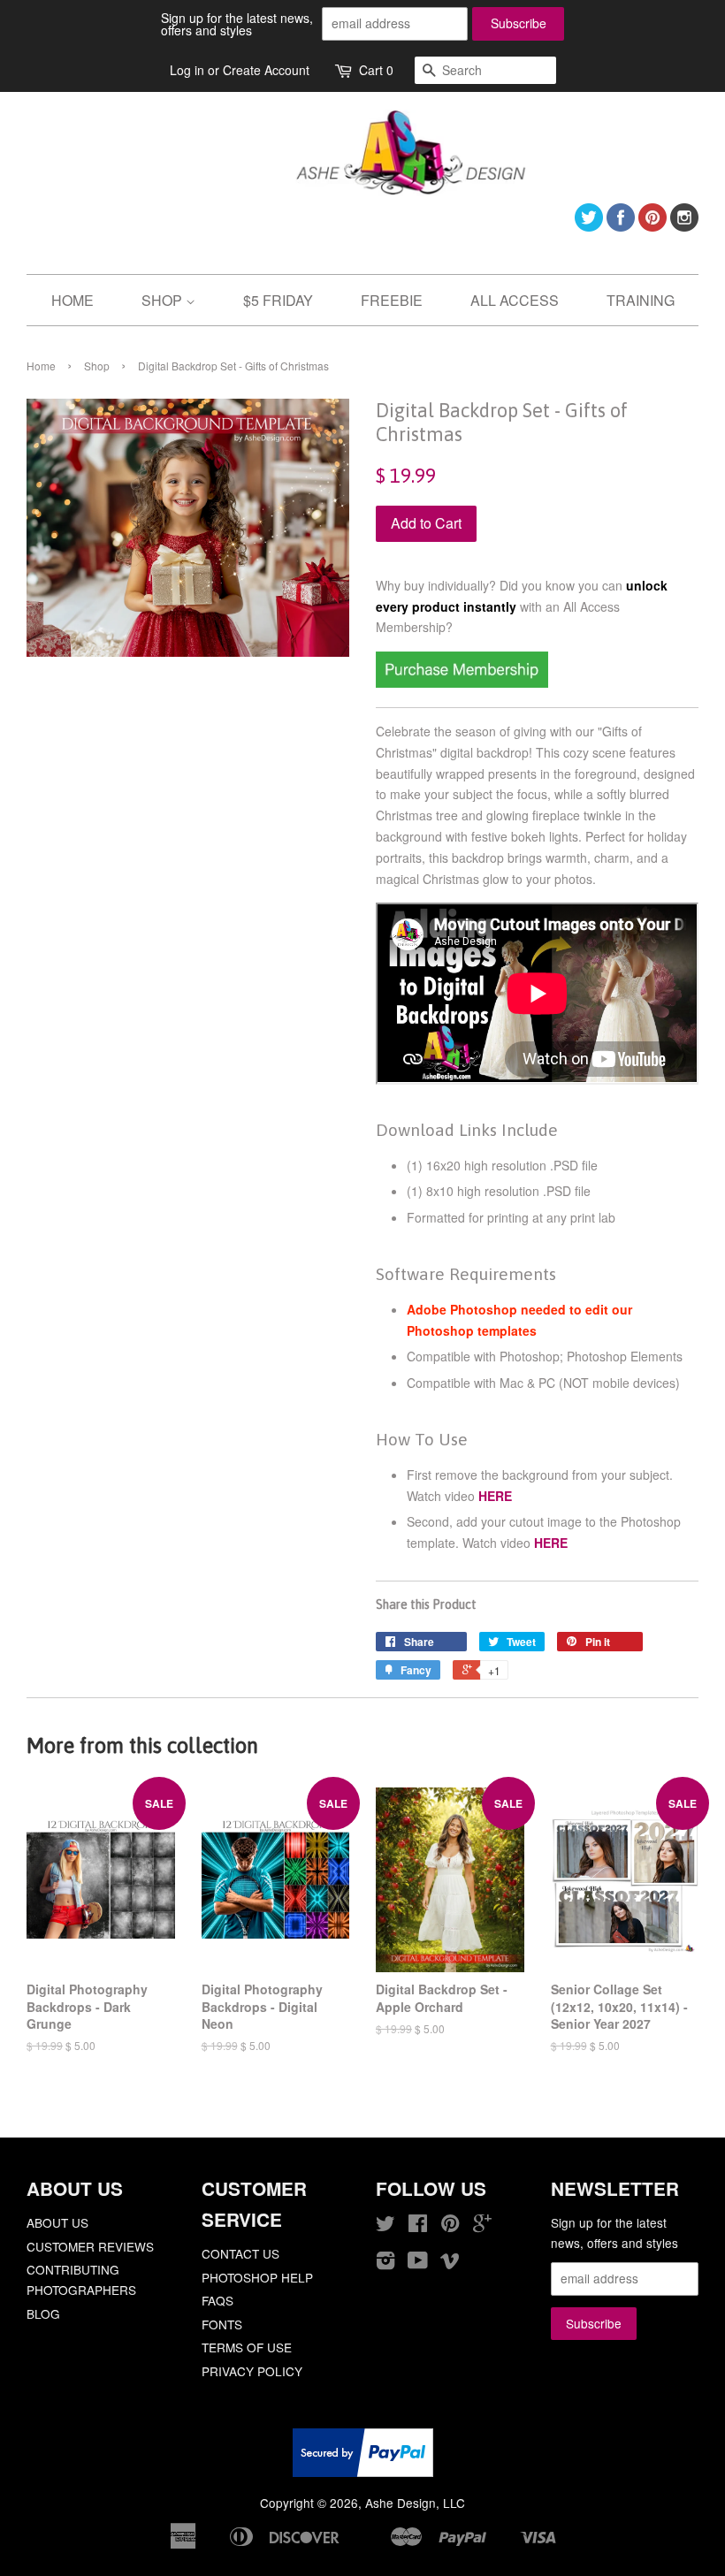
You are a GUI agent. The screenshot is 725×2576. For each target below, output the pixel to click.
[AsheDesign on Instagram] (684, 226)
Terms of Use (247, 2347)
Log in (187, 70)
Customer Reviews (90, 2246)
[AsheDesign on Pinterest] (652, 226)
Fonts (222, 2324)
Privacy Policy (252, 2371)
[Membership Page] (462, 682)
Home (41, 366)
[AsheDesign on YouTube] (418, 2263)
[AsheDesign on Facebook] (621, 226)
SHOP (164, 300)
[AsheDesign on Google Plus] (482, 2226)
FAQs (217, 2300)
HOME (72, 300)
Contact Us (240, 2253)
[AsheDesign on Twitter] (589, 226)
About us (57, 2222)
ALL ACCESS (515, 300)
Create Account (266, 70)
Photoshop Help (257, 2277)
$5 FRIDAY (278, 300)
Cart (376, 70)
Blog (43, 2313)
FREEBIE (392, 300)
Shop (97, 366)
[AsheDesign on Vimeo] (450, 2263)
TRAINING (641, 300)
